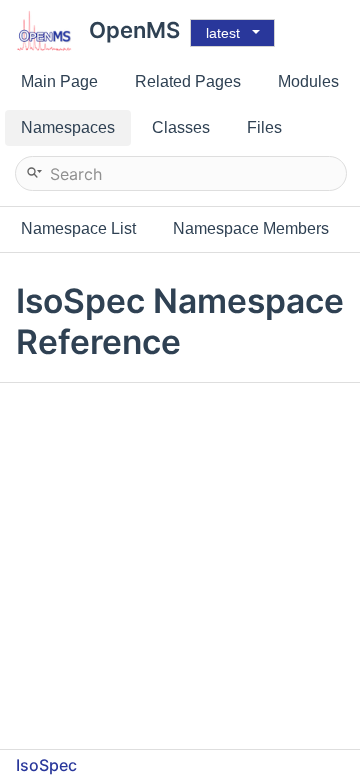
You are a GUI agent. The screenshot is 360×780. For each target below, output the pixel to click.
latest (223, 33)
